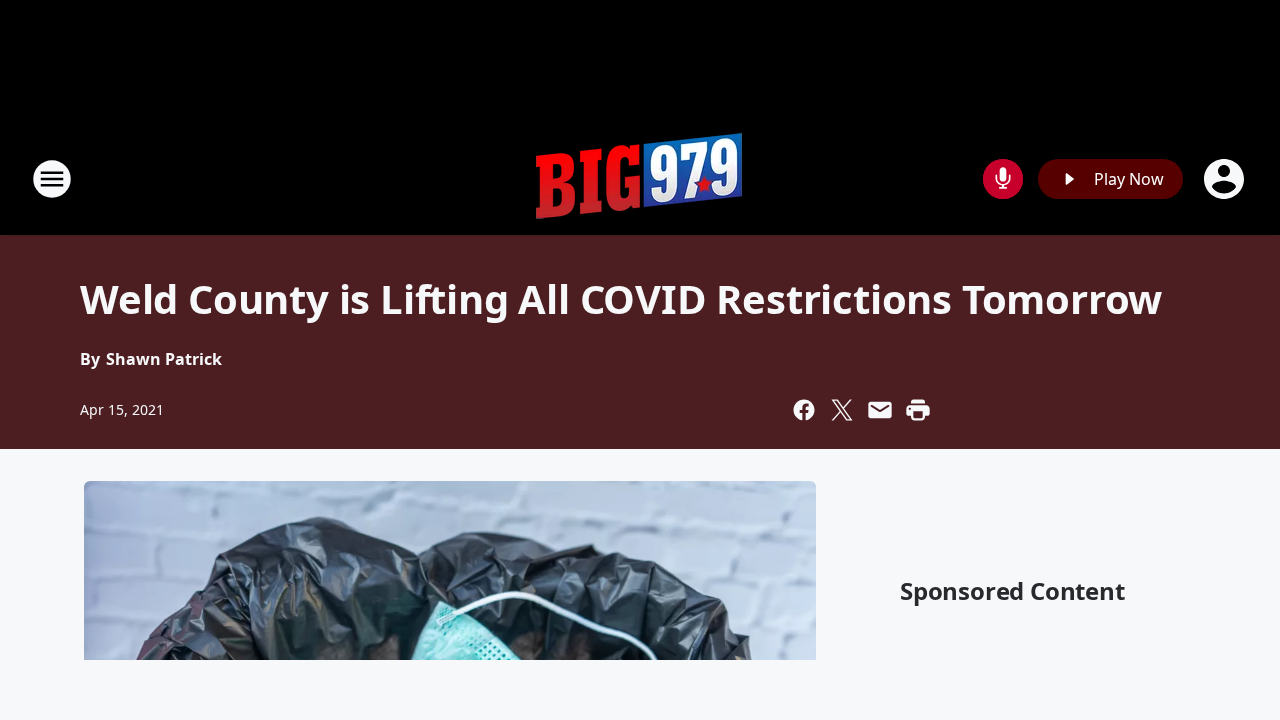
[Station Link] (640, 178)
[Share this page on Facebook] (804, 410)
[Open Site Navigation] (52, 179)
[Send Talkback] (1003, 179)
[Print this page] (918, 410)
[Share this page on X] (842, 410)
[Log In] (1226, 179)
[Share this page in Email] (880, 410)
